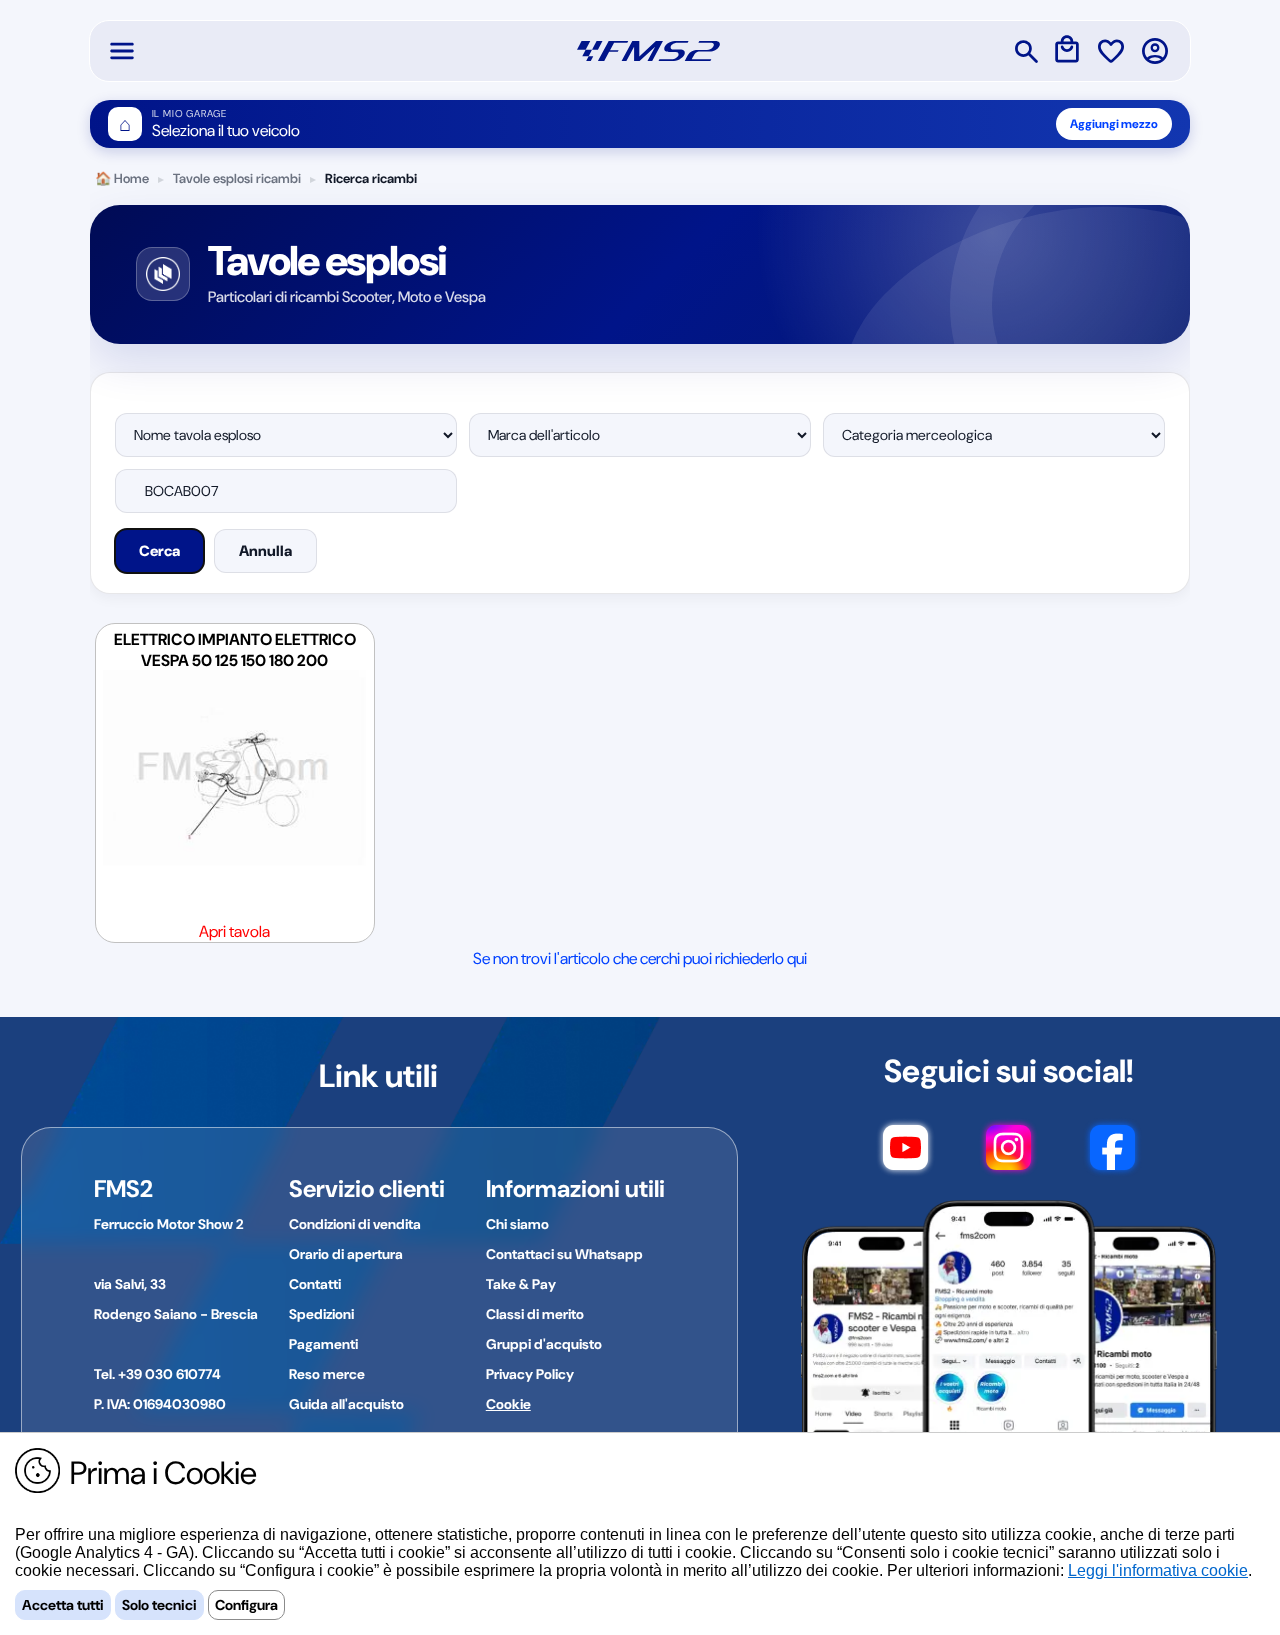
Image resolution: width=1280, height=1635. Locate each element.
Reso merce (327, 1374)
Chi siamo (517, 1224)
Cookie (508, 1404)
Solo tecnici (159, 1605)
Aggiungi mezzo (1114, 124)
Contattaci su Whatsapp (564, 1254)
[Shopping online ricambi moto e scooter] (648, 51)
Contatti (315, 1284)
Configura (246, 1605)
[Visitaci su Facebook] (1112, 1157)
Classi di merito (535, 1314)
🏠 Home (122, 178)
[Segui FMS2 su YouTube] (905, 1157)
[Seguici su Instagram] (1008, 1157)
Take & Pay (521, 1284)
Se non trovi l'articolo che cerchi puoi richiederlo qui (640, 958)
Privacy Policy (530, 1374)
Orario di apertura (346, 1254)
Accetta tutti (63, 1605)
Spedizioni (321, 1314)
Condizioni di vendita (355, 1224)
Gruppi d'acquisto (544, 1344)
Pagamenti (323, 1344)
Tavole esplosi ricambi (237, 178)
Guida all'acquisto (346, 1404)
